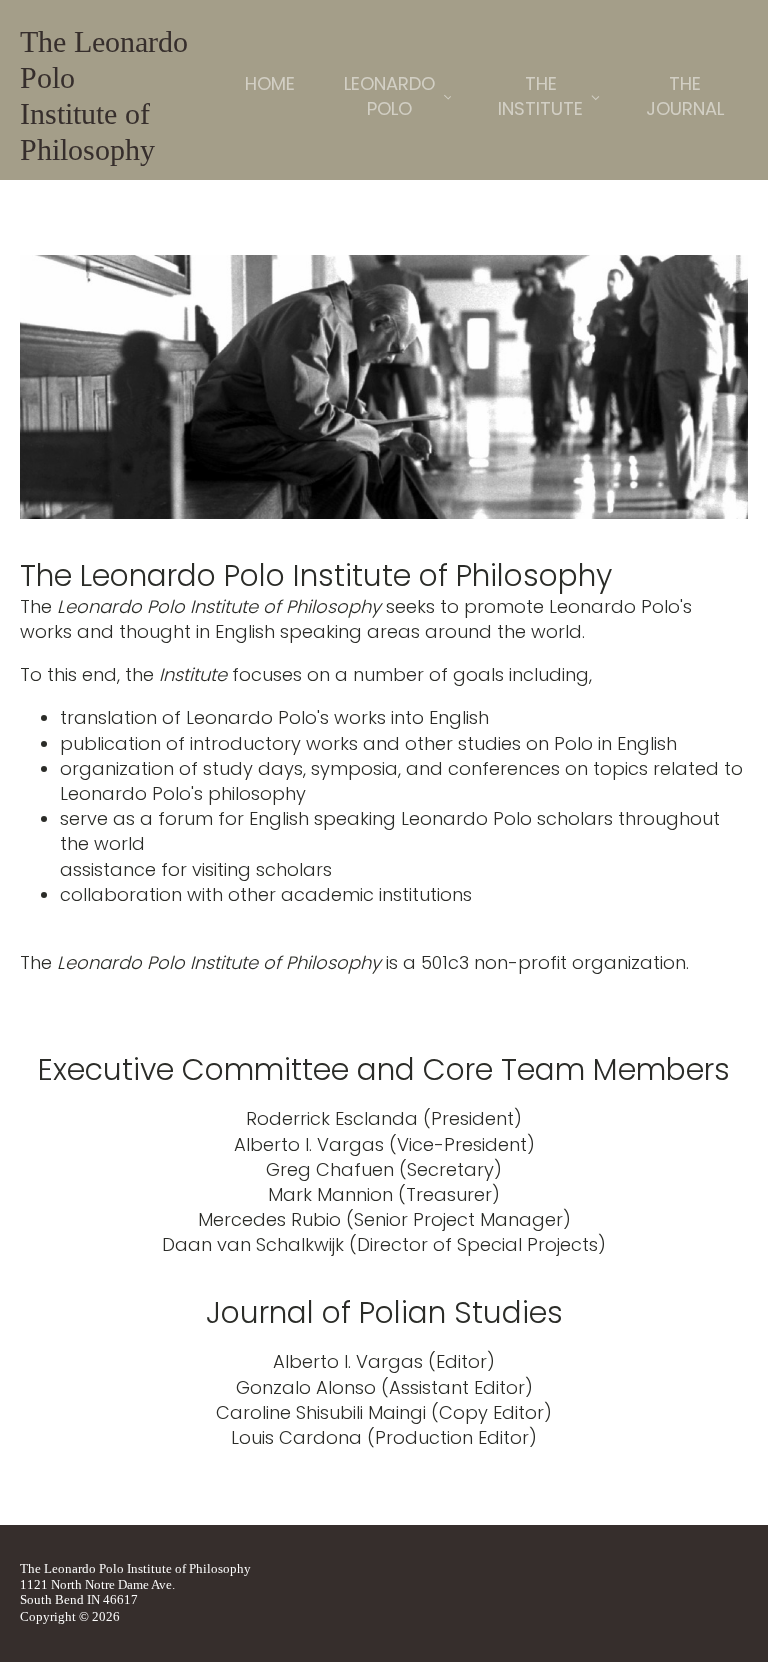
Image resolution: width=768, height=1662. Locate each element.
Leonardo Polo (389, 96)
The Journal (685, 96)
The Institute (540, 96)
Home (270, 83)
